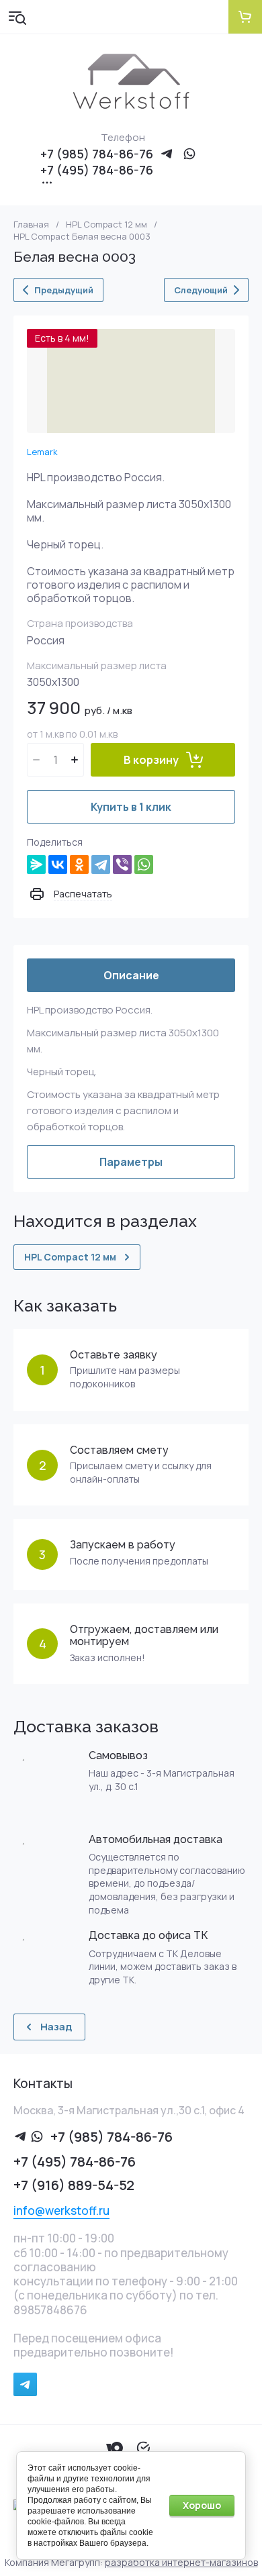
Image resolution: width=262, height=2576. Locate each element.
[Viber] (122, 864)
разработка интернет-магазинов (181, 2562)
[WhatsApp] (144, 864)
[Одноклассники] (79, 864)
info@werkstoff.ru (61, 2211)
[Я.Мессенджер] (36, 864)
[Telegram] (101, 864)
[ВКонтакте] (58, 864)
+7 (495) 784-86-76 (97, 170)
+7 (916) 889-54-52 (74, 2185)
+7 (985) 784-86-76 (97, 154)
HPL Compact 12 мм (106, 225)
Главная (31, 225)
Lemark (42, 452)
